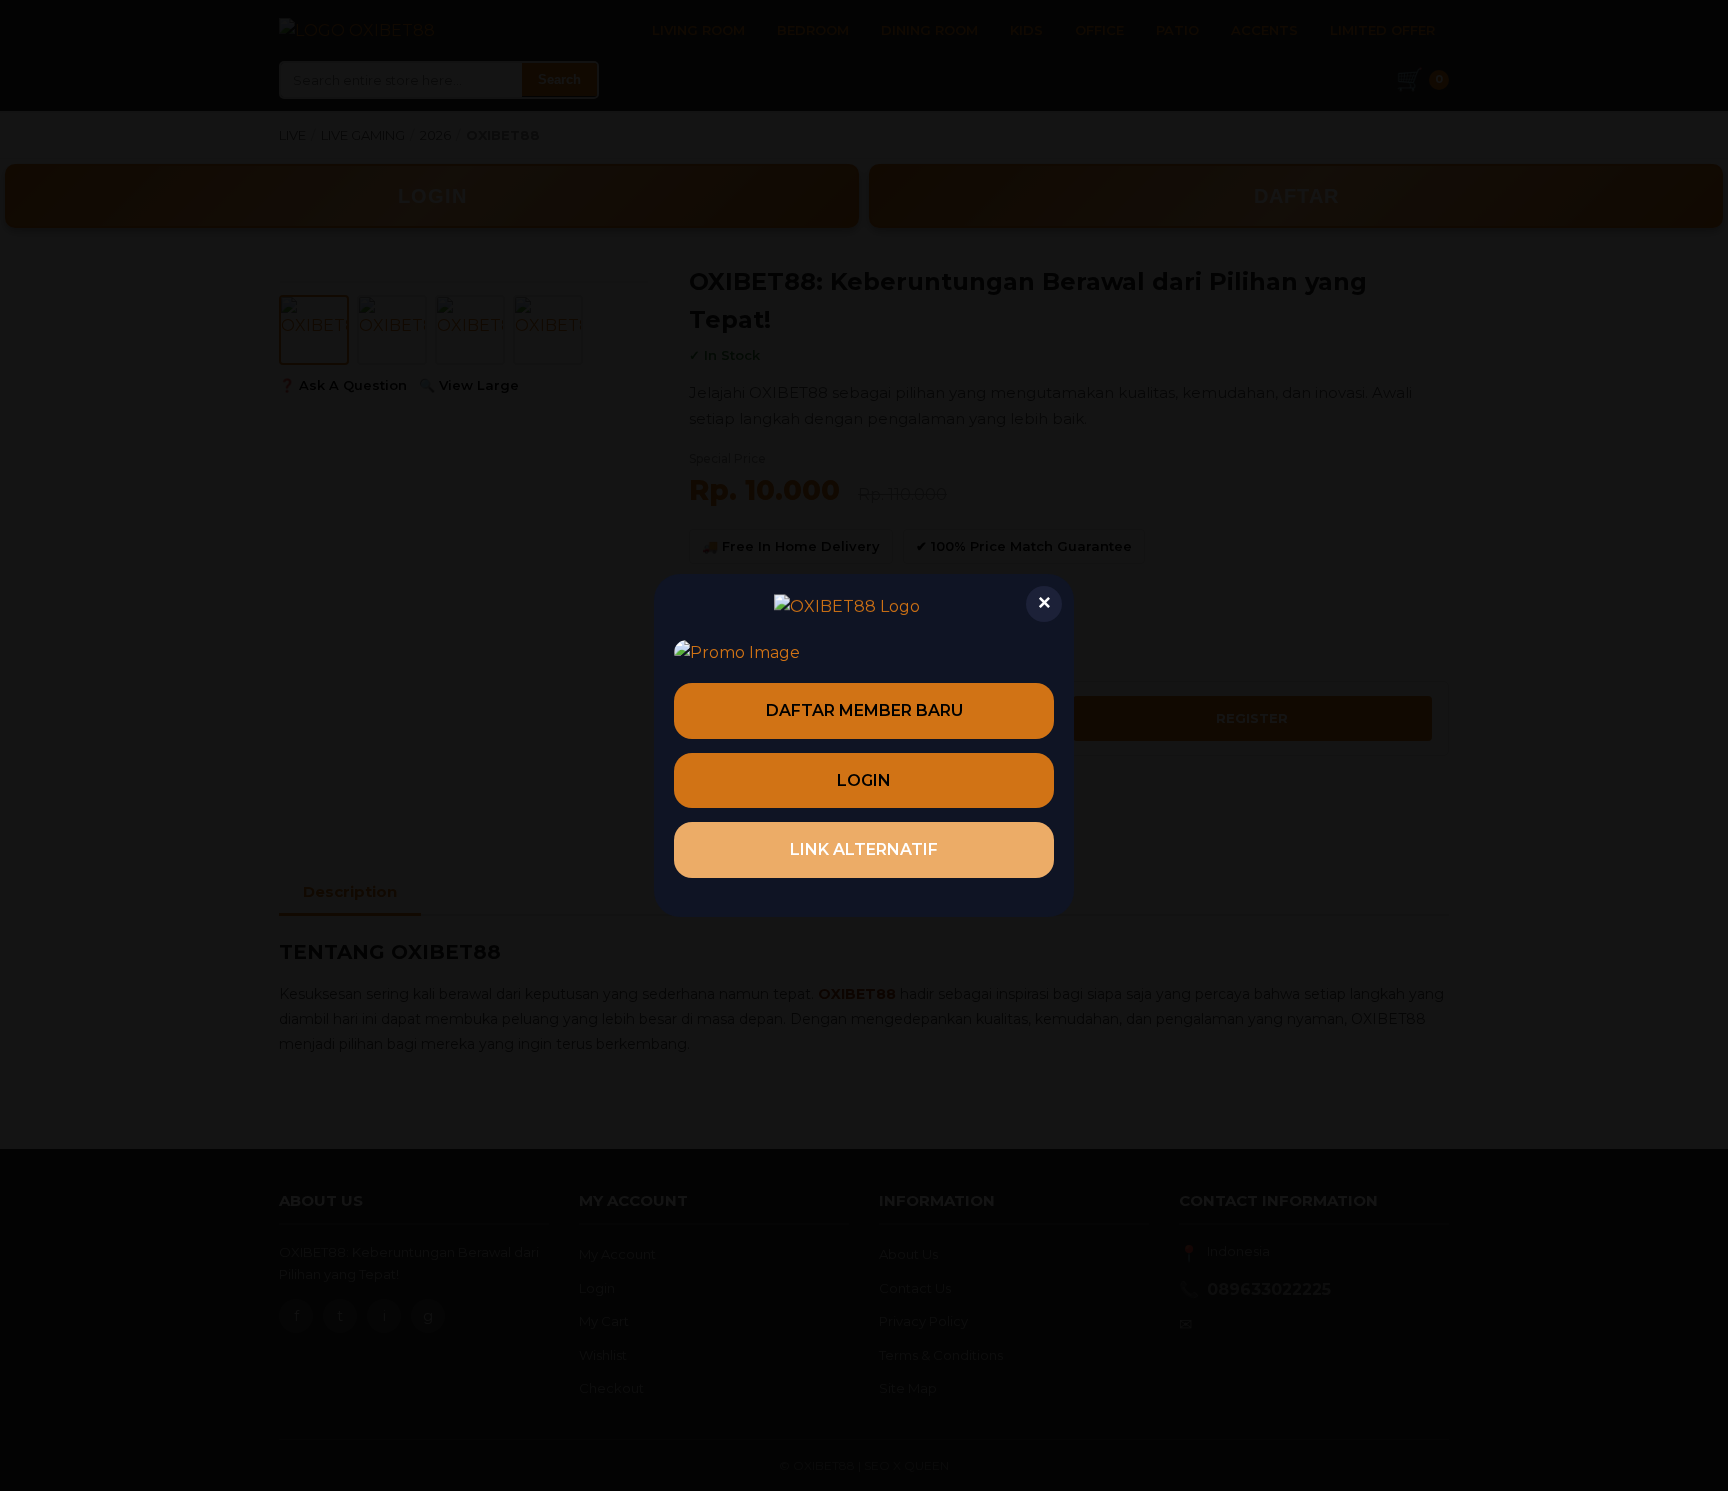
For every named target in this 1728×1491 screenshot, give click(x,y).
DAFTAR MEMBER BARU (864, 710)
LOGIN (864, 780)
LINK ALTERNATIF (864, 849)
